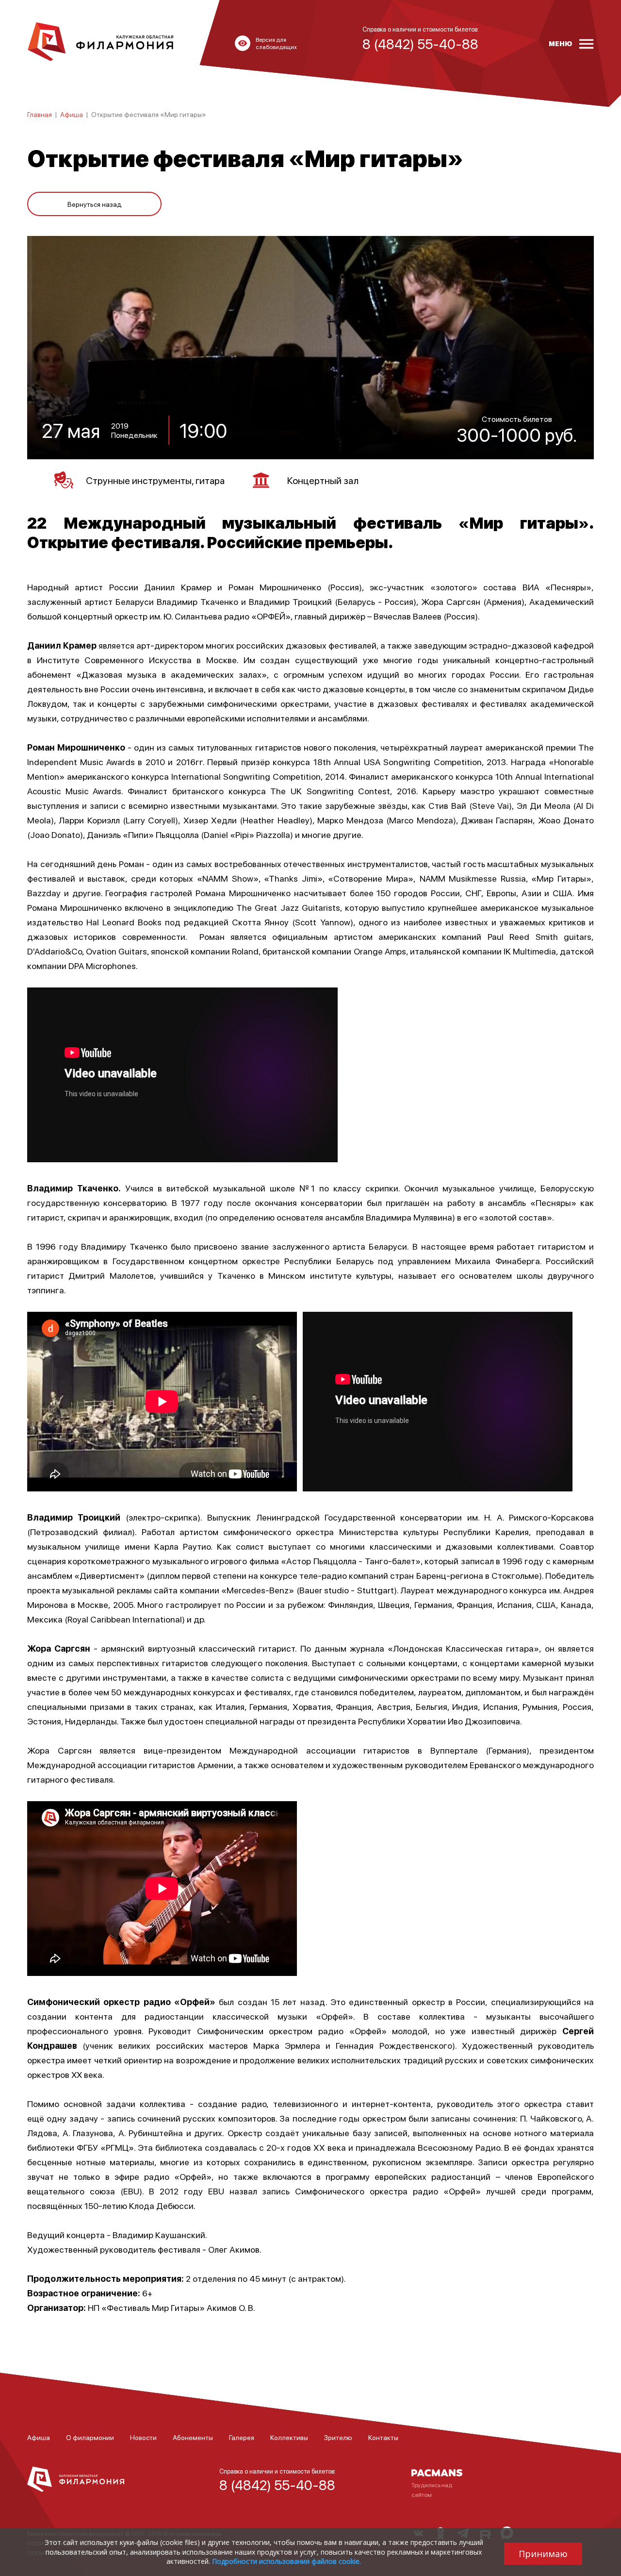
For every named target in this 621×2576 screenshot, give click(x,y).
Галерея (242, 2437)
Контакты (383, 2437)
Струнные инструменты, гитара (155, 480)
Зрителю (338, 2437)
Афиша (72, 114)
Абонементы (193, 2437)
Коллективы (289, 2437)
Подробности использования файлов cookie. (286, 2561)
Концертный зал (323, 480)
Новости (143, 2437)
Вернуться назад (95, 204)
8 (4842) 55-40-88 (277, 2485)
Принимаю (543, 2554)
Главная (40, 114)
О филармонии (90, 2437)
